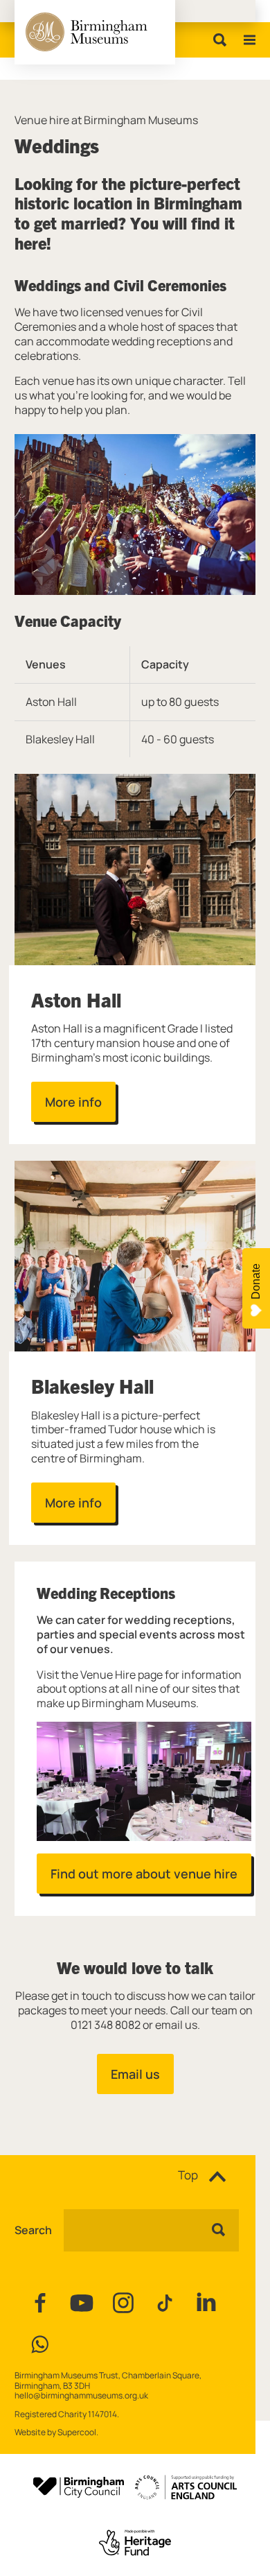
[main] (135, 1095)
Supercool (77, 2432)
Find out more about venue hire (144, 1874)
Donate (256, 1281)
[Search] (217, 40)
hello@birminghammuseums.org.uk (81, 2395)
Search (33, 2230)
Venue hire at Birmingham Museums (106, 120)
